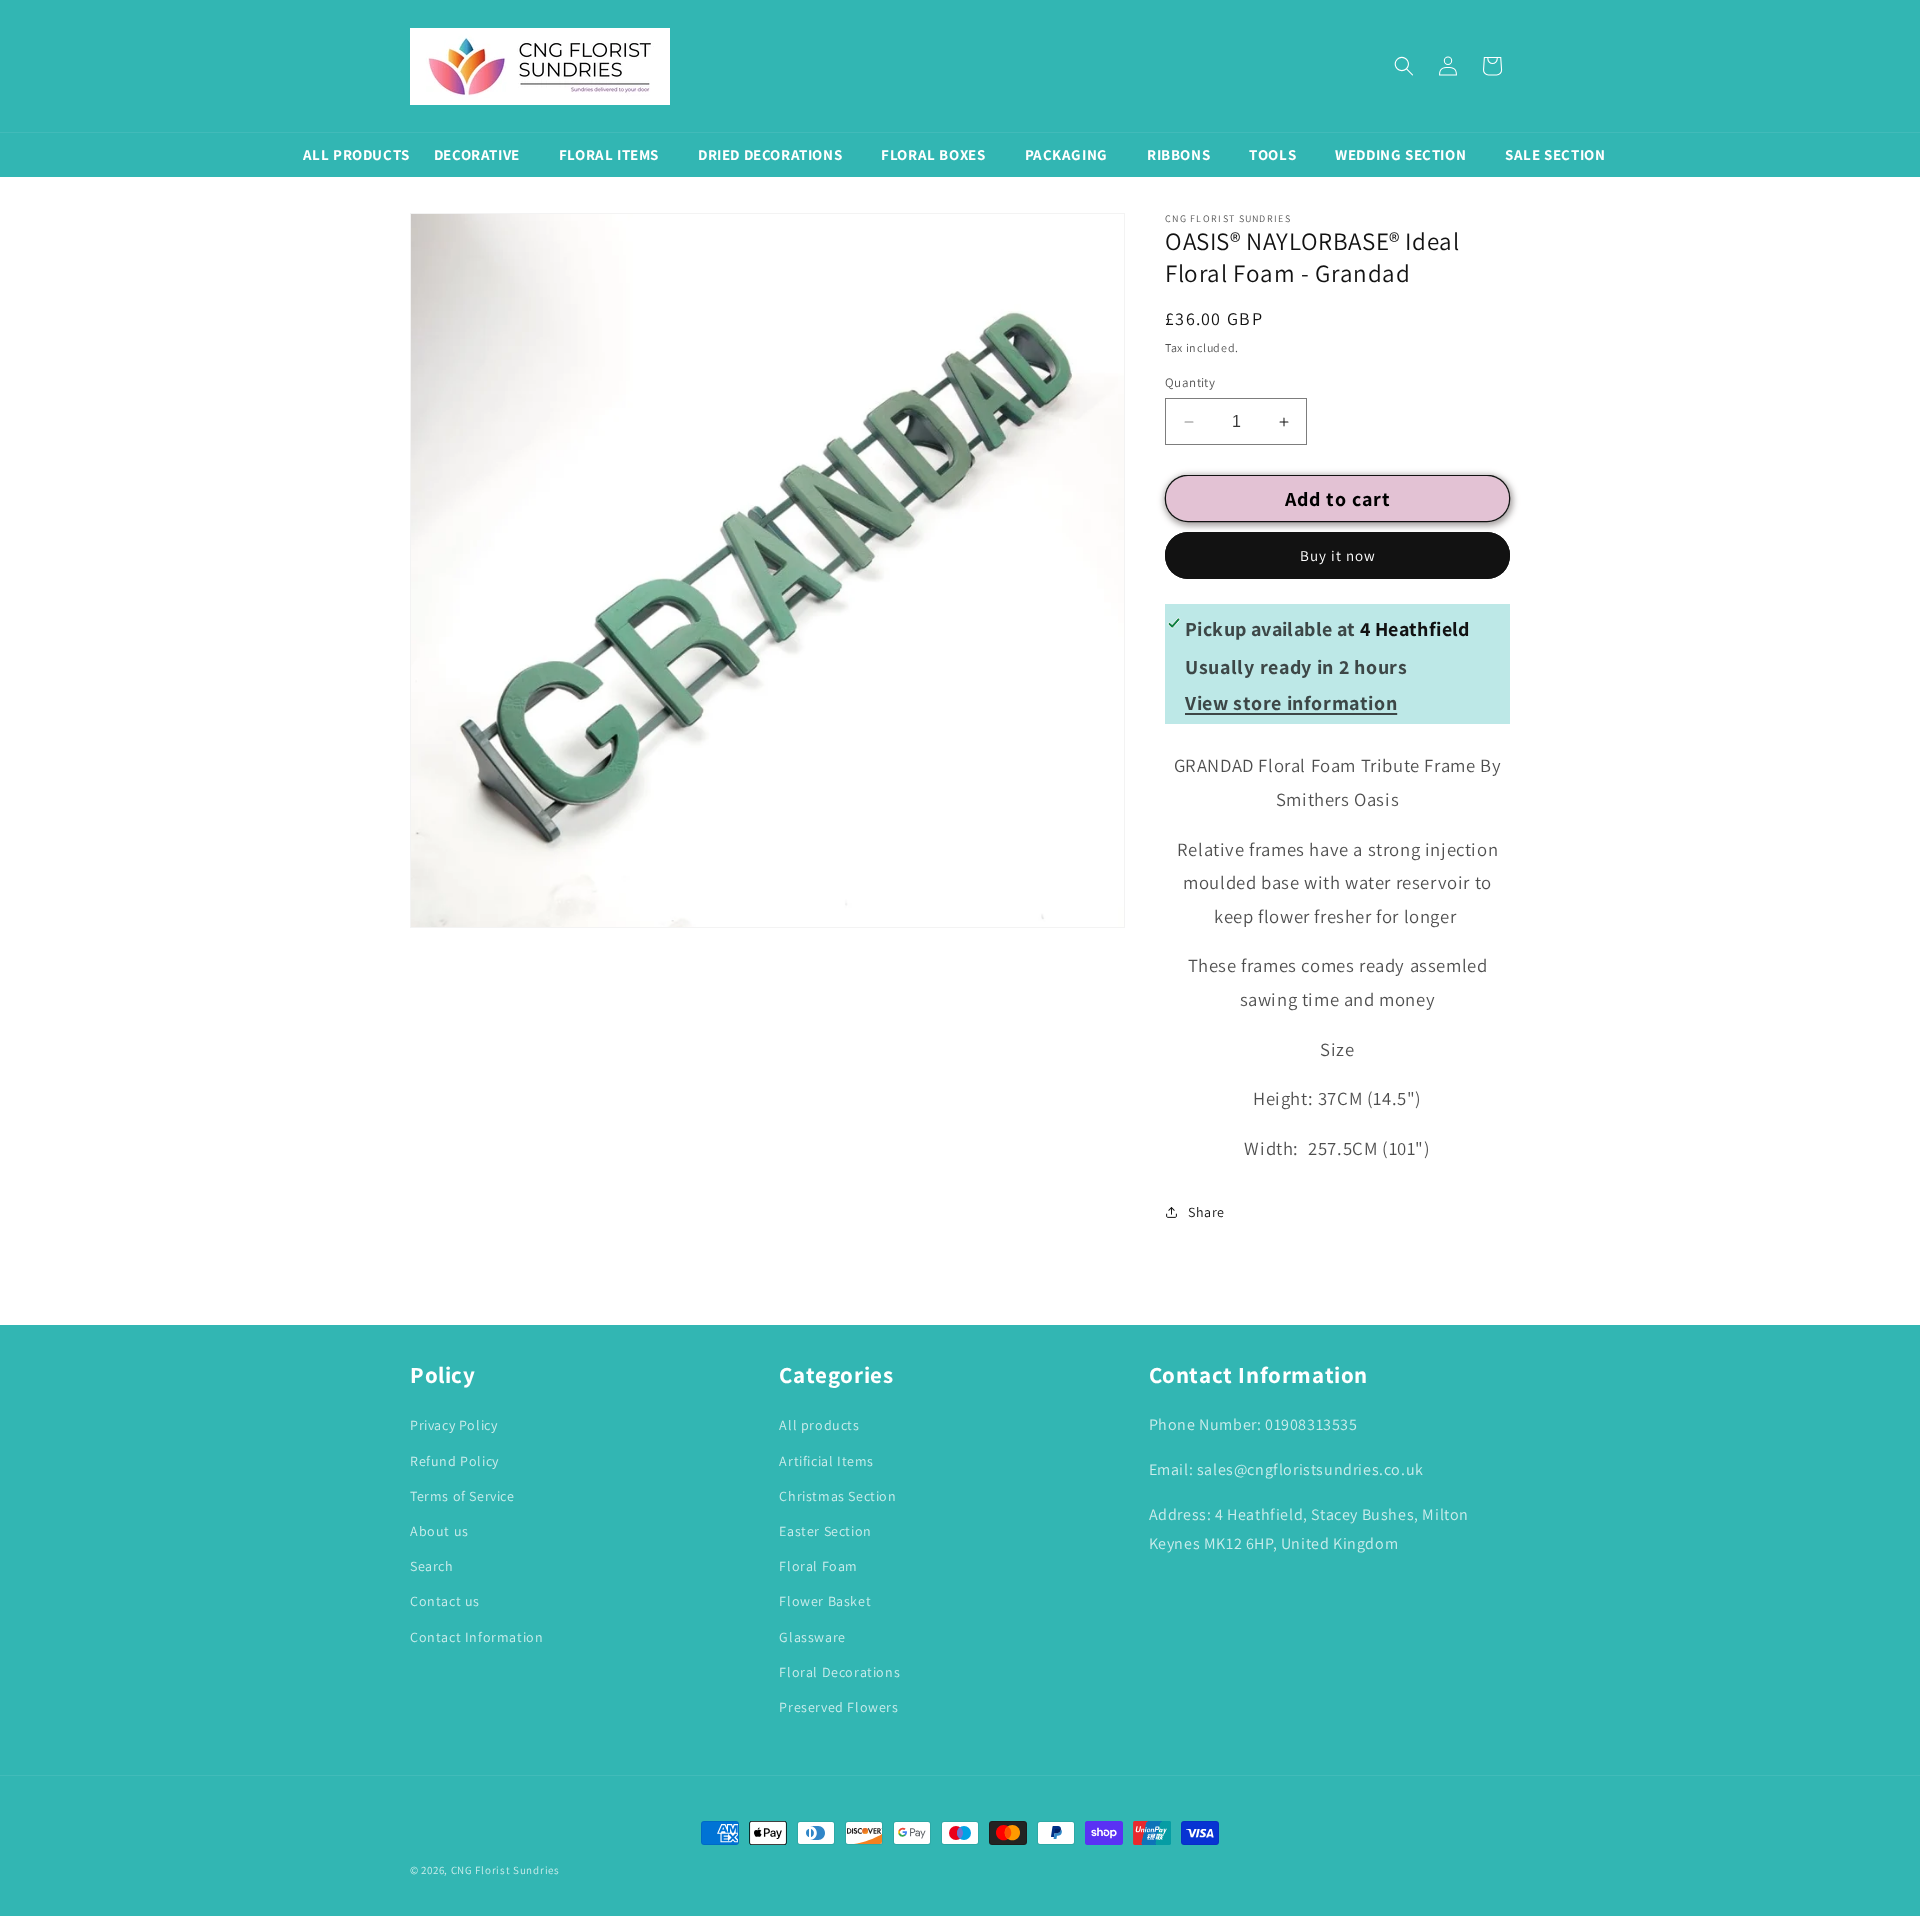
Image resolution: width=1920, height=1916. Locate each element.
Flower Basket (825, 1601)
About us (439, 1531)
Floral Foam (818, 1566)
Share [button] (1206, 1212)
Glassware (812, 1637)
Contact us (445, 1601)
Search (432, 1566)
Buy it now (1338, 555)
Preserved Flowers (838, 1707)
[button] (1404, 66)
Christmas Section (837, 1496)
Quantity (1190, 382)
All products (819, 1425)
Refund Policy (454, 1461)
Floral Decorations (839, 1672)
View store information (1291, 703)
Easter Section (825, 1531)
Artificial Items (826, 1461)
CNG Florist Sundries (505, 1870)
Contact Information (476, 1637)
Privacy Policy (453, 1425)
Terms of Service (462, 1496)
